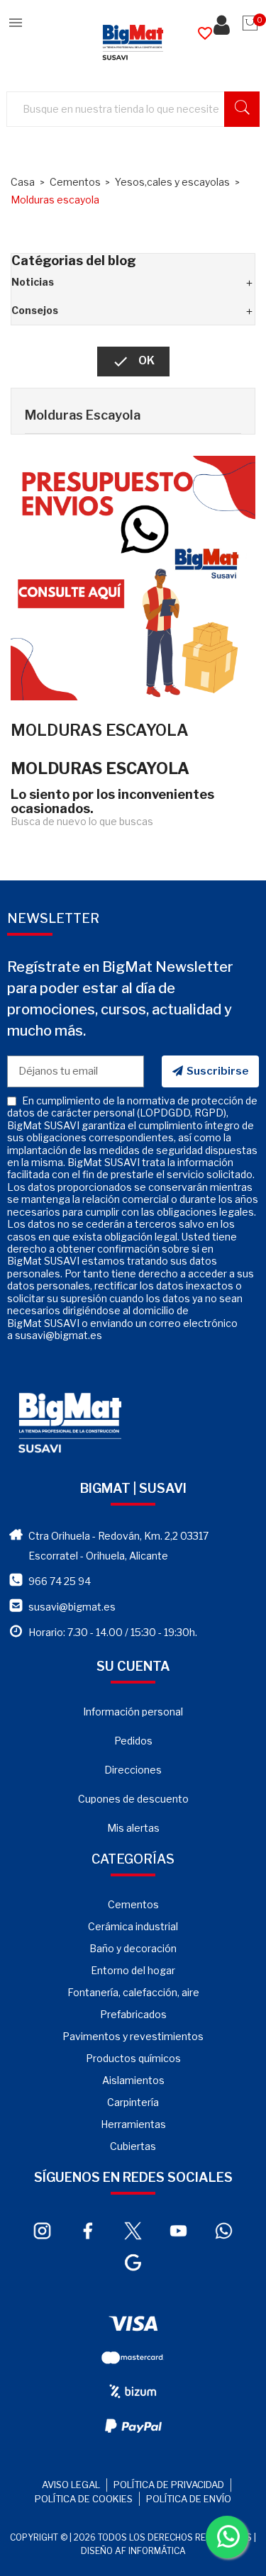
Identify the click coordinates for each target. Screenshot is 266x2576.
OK (133, 362)
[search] (242, 109)
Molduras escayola (83, 415)
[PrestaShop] (133, 576)
